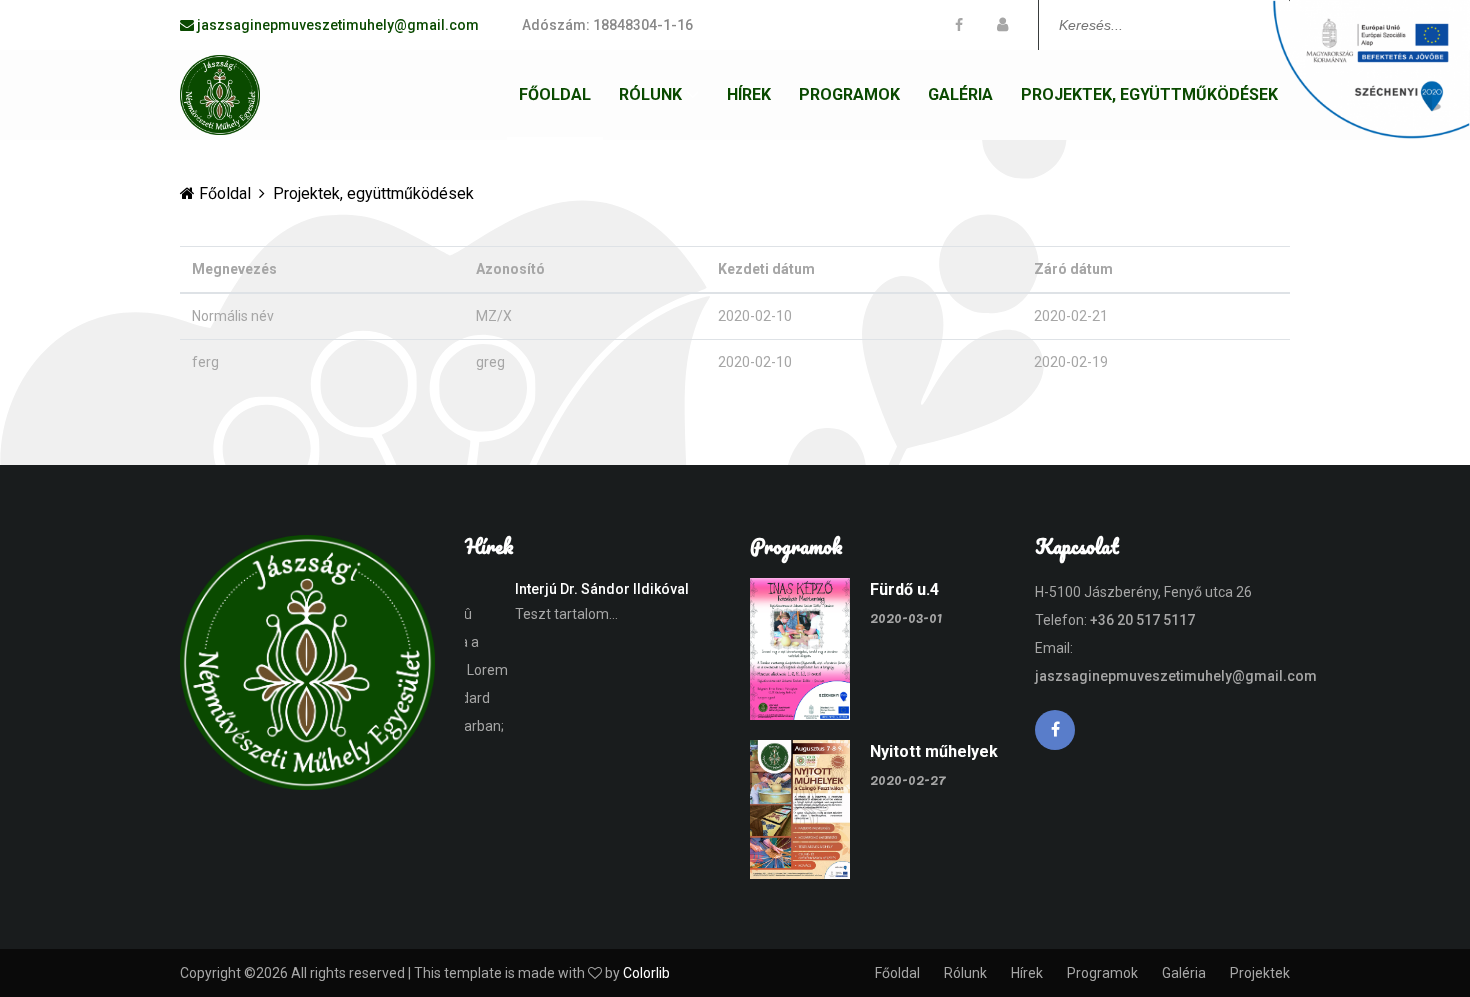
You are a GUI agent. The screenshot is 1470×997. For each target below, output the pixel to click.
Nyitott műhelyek (934, 751)
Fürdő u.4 (904, 589)
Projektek (1260, 973)
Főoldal (555, 94)
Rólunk (650, 94)
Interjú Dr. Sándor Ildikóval (559, 589)
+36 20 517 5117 (1142, 620)
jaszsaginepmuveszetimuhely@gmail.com (1176, 676)
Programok (849, 94)
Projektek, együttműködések (1149, 94)
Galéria (960, 94)
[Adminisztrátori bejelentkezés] (1002, 25)
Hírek (749, 94)
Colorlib (646, 973)
